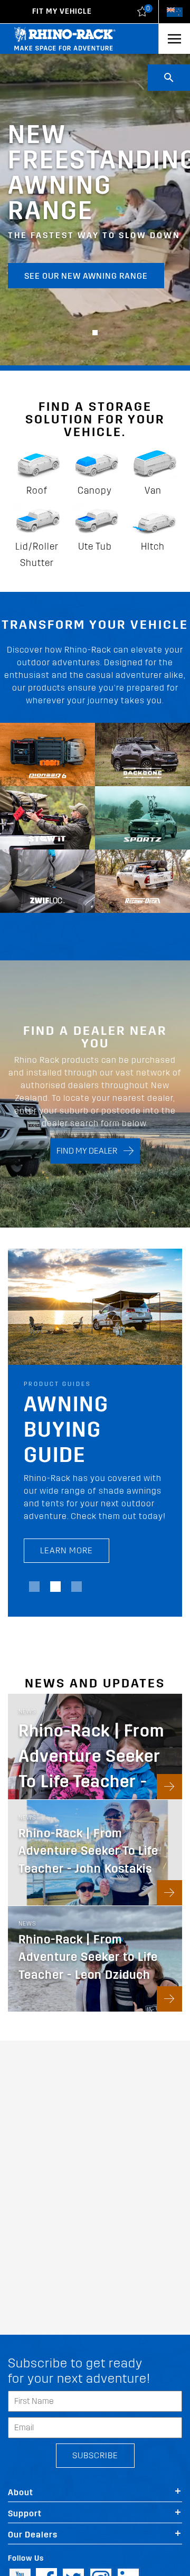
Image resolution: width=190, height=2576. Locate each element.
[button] (95, 333)
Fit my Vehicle (62, 11)
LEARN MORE (66, 1550)
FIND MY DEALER (90, 1151)
